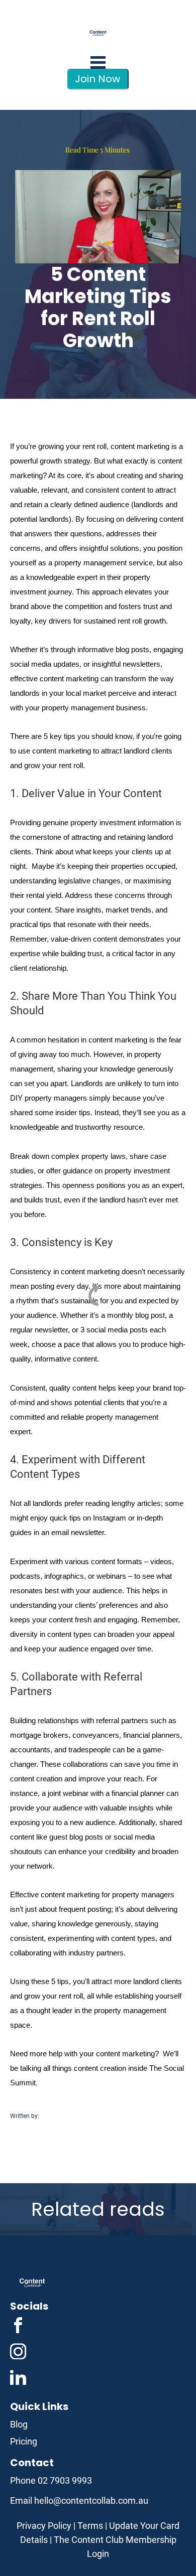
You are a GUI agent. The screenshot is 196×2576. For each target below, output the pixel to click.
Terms (90, 2526)
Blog (19, 2424)
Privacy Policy (44, 2526)
